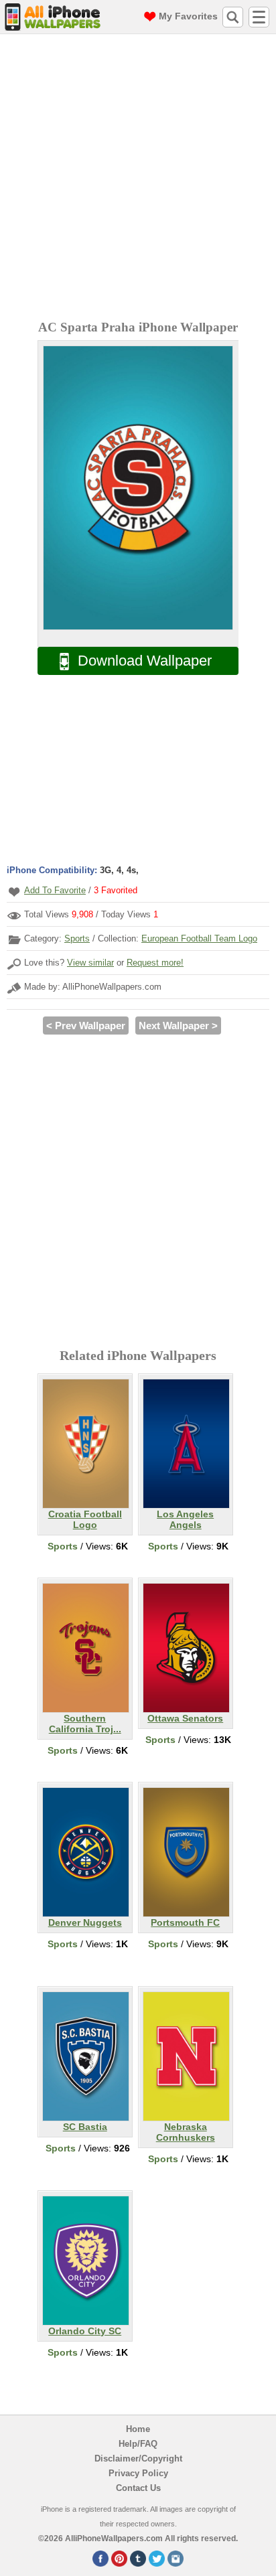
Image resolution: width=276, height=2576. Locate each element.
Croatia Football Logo (85, 1519)
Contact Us (138, 2488)
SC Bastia (85, 2127)
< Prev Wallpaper (86, 1026)
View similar (90, 963)
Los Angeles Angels (185, 1519)
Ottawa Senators (185, 1718)
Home (138, 2429)
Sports (77, 938)
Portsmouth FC (185, 1922)
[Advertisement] (138, 179)
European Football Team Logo (199, 938)
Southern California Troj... (85, 1724)
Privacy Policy (138, 2473)
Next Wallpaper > (178, 1026)
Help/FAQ (138, 2444)
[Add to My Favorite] (14, 892)
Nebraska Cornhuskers (186, 2132)
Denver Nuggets (85, 1922)
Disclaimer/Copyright (138, 2458)
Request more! (155, 963)
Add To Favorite (55, 890)
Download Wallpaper (145, 661)
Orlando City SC (85, 2331)
